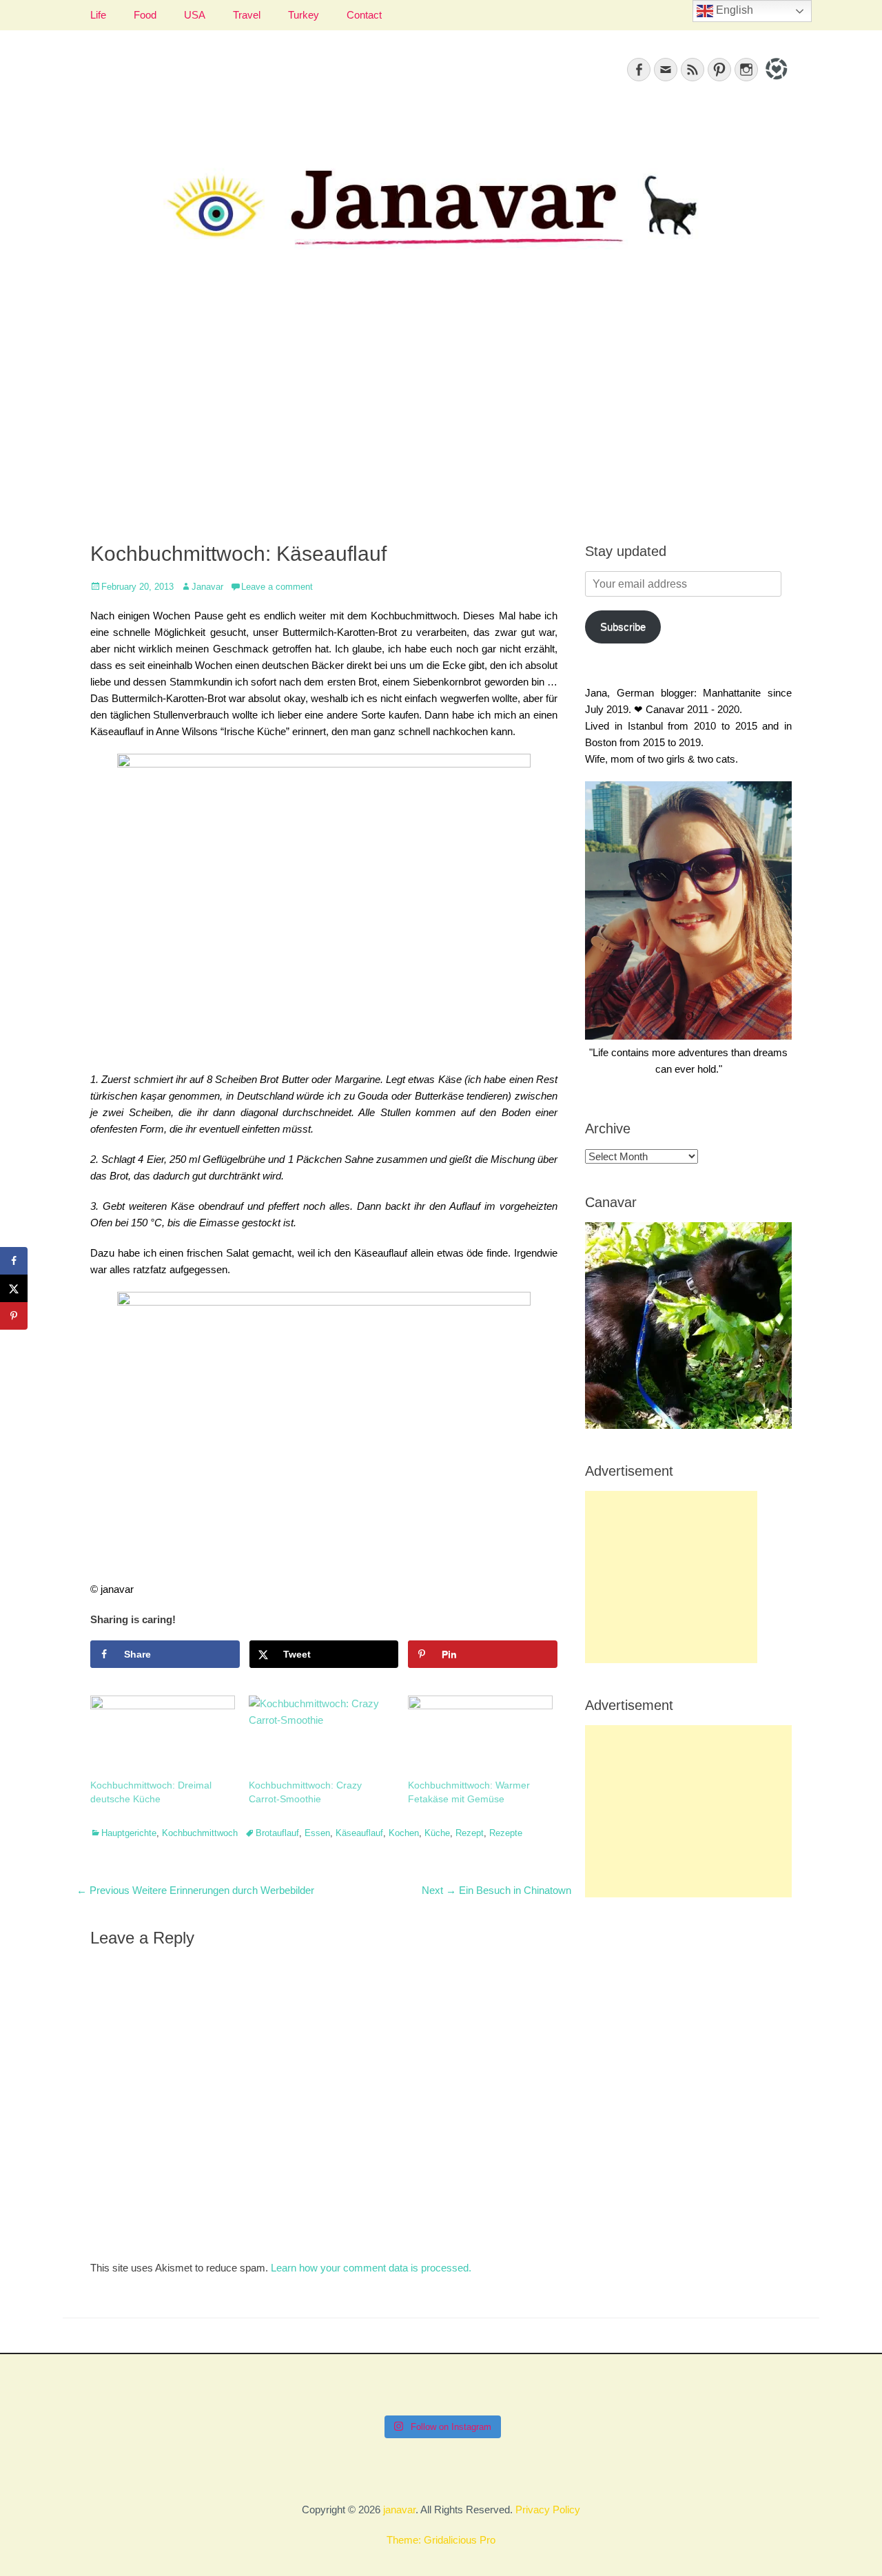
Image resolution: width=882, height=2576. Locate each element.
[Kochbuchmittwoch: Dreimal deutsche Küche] (163, 1737)
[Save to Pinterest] (14, 1316)
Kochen (404, 1833)
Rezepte (506, 1833)
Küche (437, 1833)
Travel (247, 15)
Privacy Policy (548, 2510)
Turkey (304, 15)
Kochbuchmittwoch (200, 1833)
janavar (399, 2510)
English (733, 10)
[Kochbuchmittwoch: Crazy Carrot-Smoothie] (321, 1737)
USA (195, 15)
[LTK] (775, 82)
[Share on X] (14, 1288)
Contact (364, 15)
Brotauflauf (277, 1833)
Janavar (207, 587)
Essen (317, 1833)
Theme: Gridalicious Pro (441, 2540)
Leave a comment (277, 587)
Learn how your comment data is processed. (371, 2268)
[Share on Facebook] (14, 1261)
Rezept (470, 1833)
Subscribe (623, 627)
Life (98, 15)
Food (145, 15)
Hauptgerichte (129, 1833)
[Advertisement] (441, 411)
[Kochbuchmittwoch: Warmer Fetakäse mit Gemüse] (480, 1737)
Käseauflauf (359, 1833)
